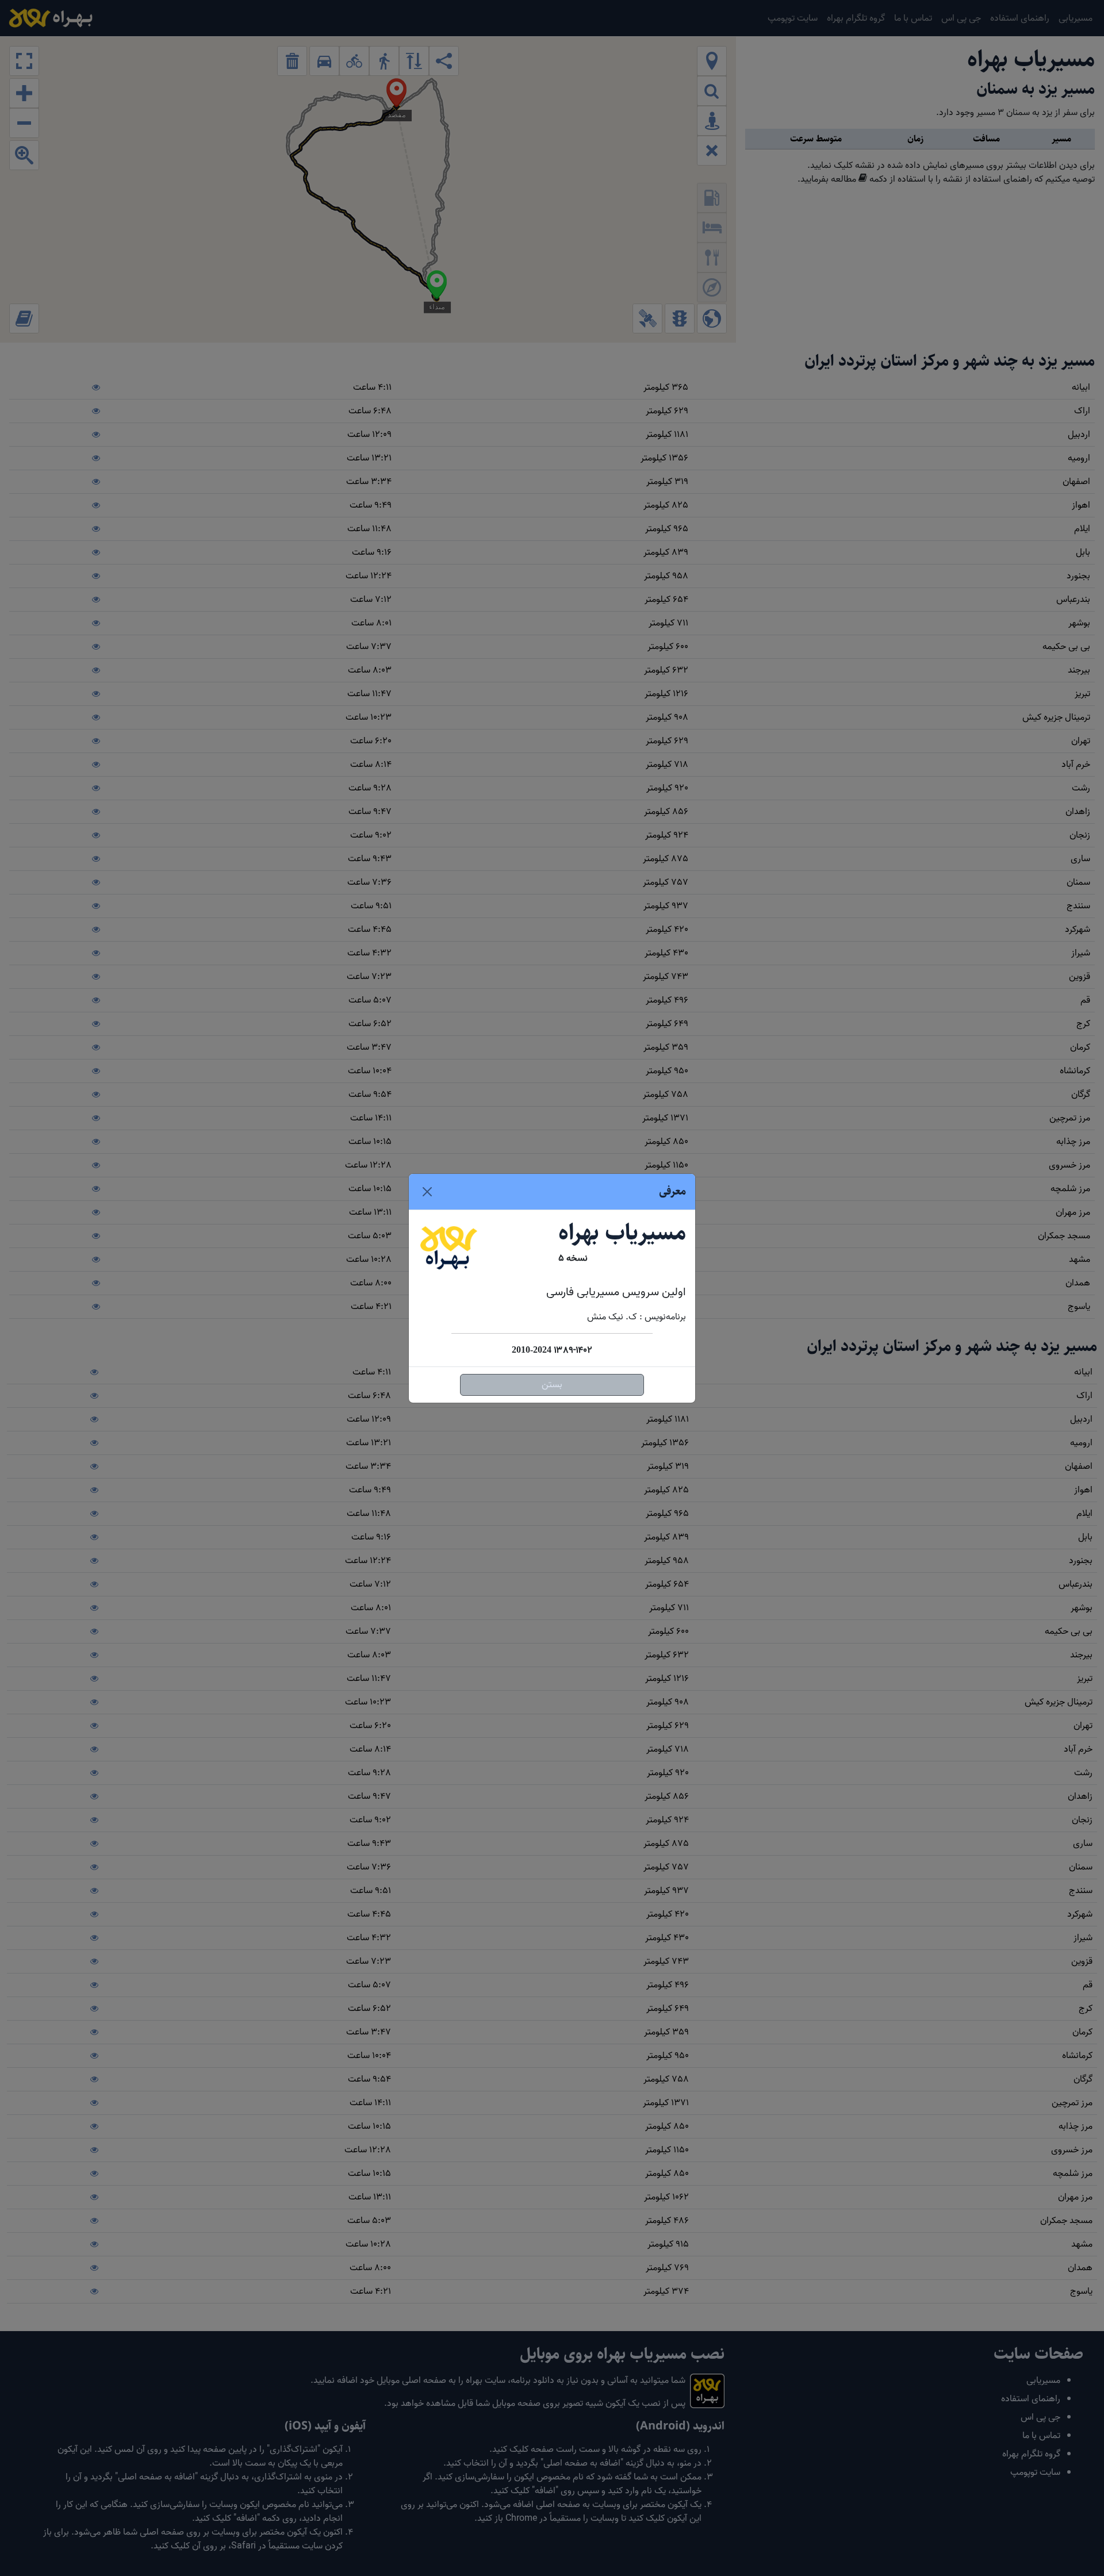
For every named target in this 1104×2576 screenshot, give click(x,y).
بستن (552, 1385)
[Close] (427, 1192)
